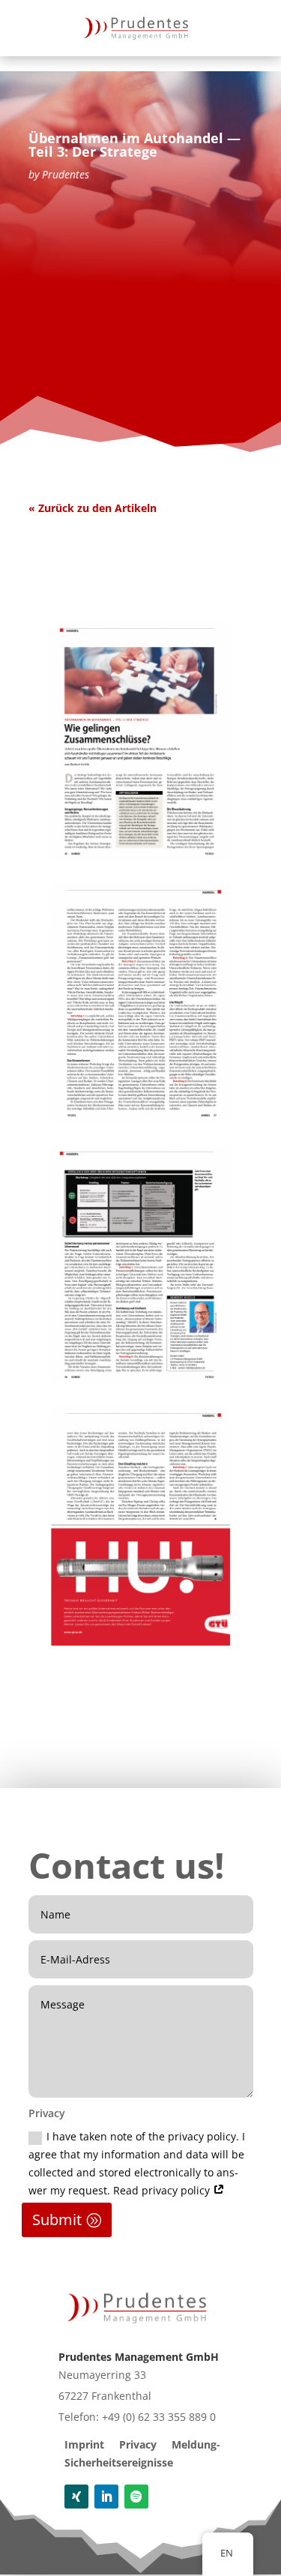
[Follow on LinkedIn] (106, 2497)
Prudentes (66, 174)
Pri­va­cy (138, 2444)
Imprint (84, 2444)
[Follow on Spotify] (136, 2497)
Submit (57, 2220)
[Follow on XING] (76, 2497)
